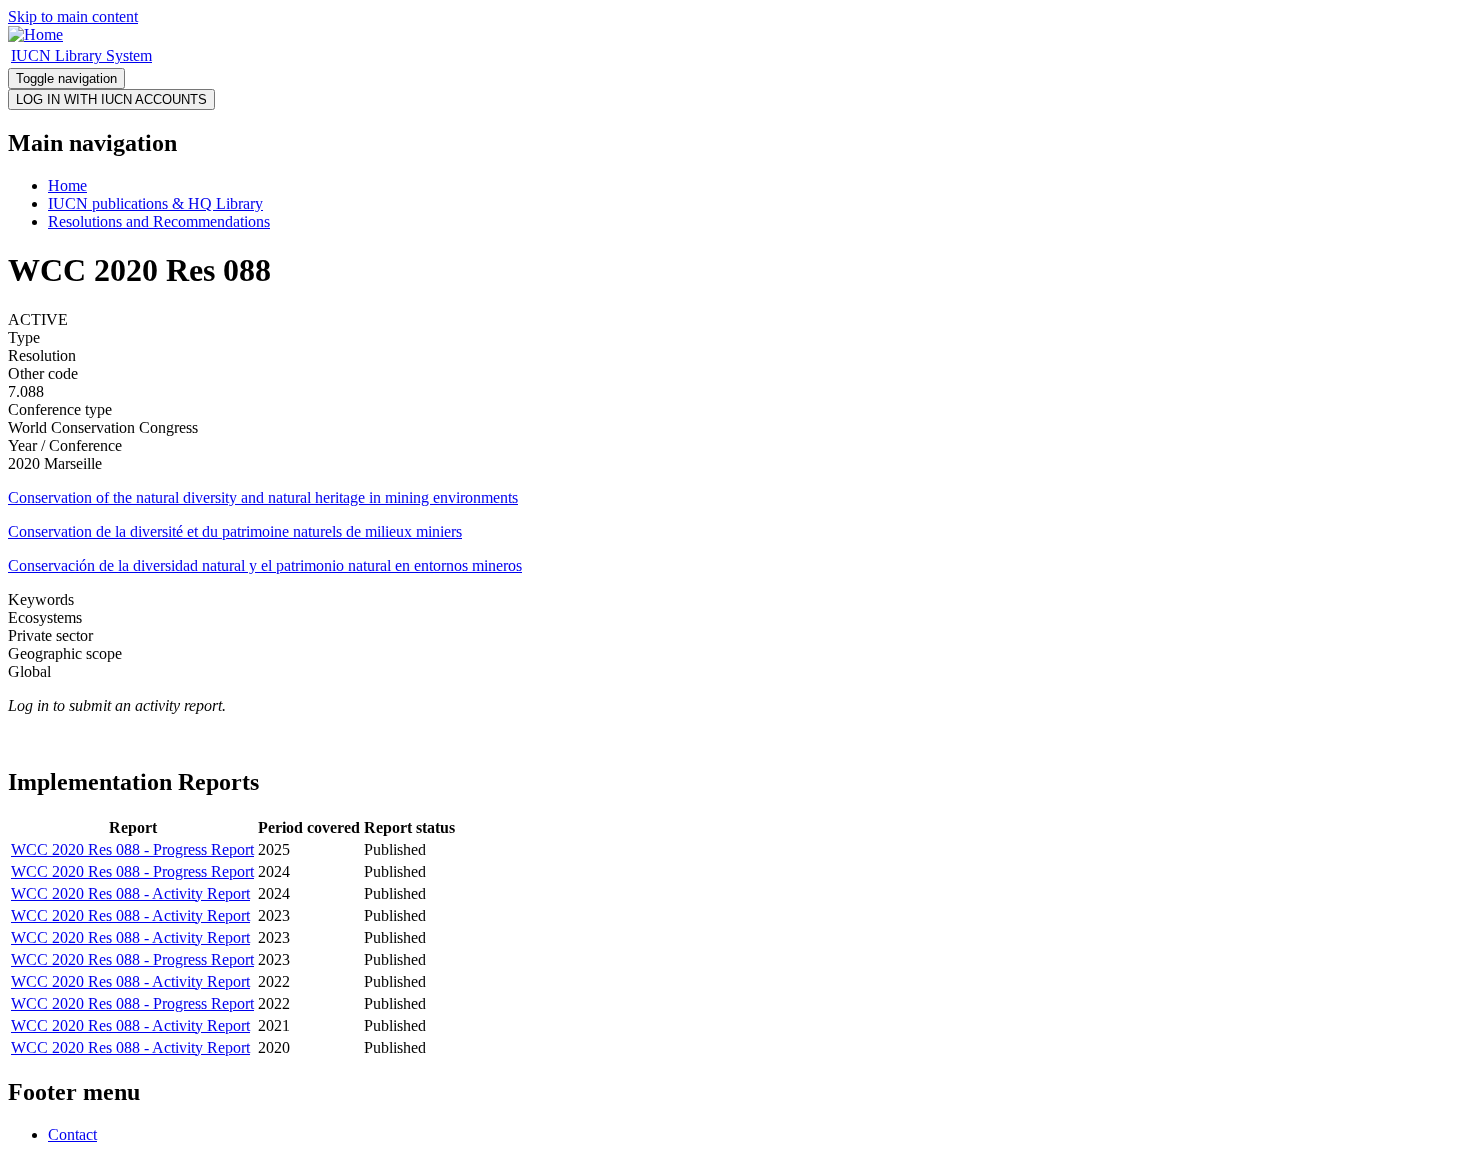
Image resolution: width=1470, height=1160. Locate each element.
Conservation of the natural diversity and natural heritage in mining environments (263, 497)
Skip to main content (73, 16)
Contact (72, 1134)
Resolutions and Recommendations (159, 221)
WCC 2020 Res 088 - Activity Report (130, 893)
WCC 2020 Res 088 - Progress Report (132, 849)
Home (67, 185)
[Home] (35, 34)
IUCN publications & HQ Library (155, 203)
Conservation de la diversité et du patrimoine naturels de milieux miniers (235, 531)
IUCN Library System (81, 55)
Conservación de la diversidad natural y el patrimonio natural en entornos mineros (265, 565)
